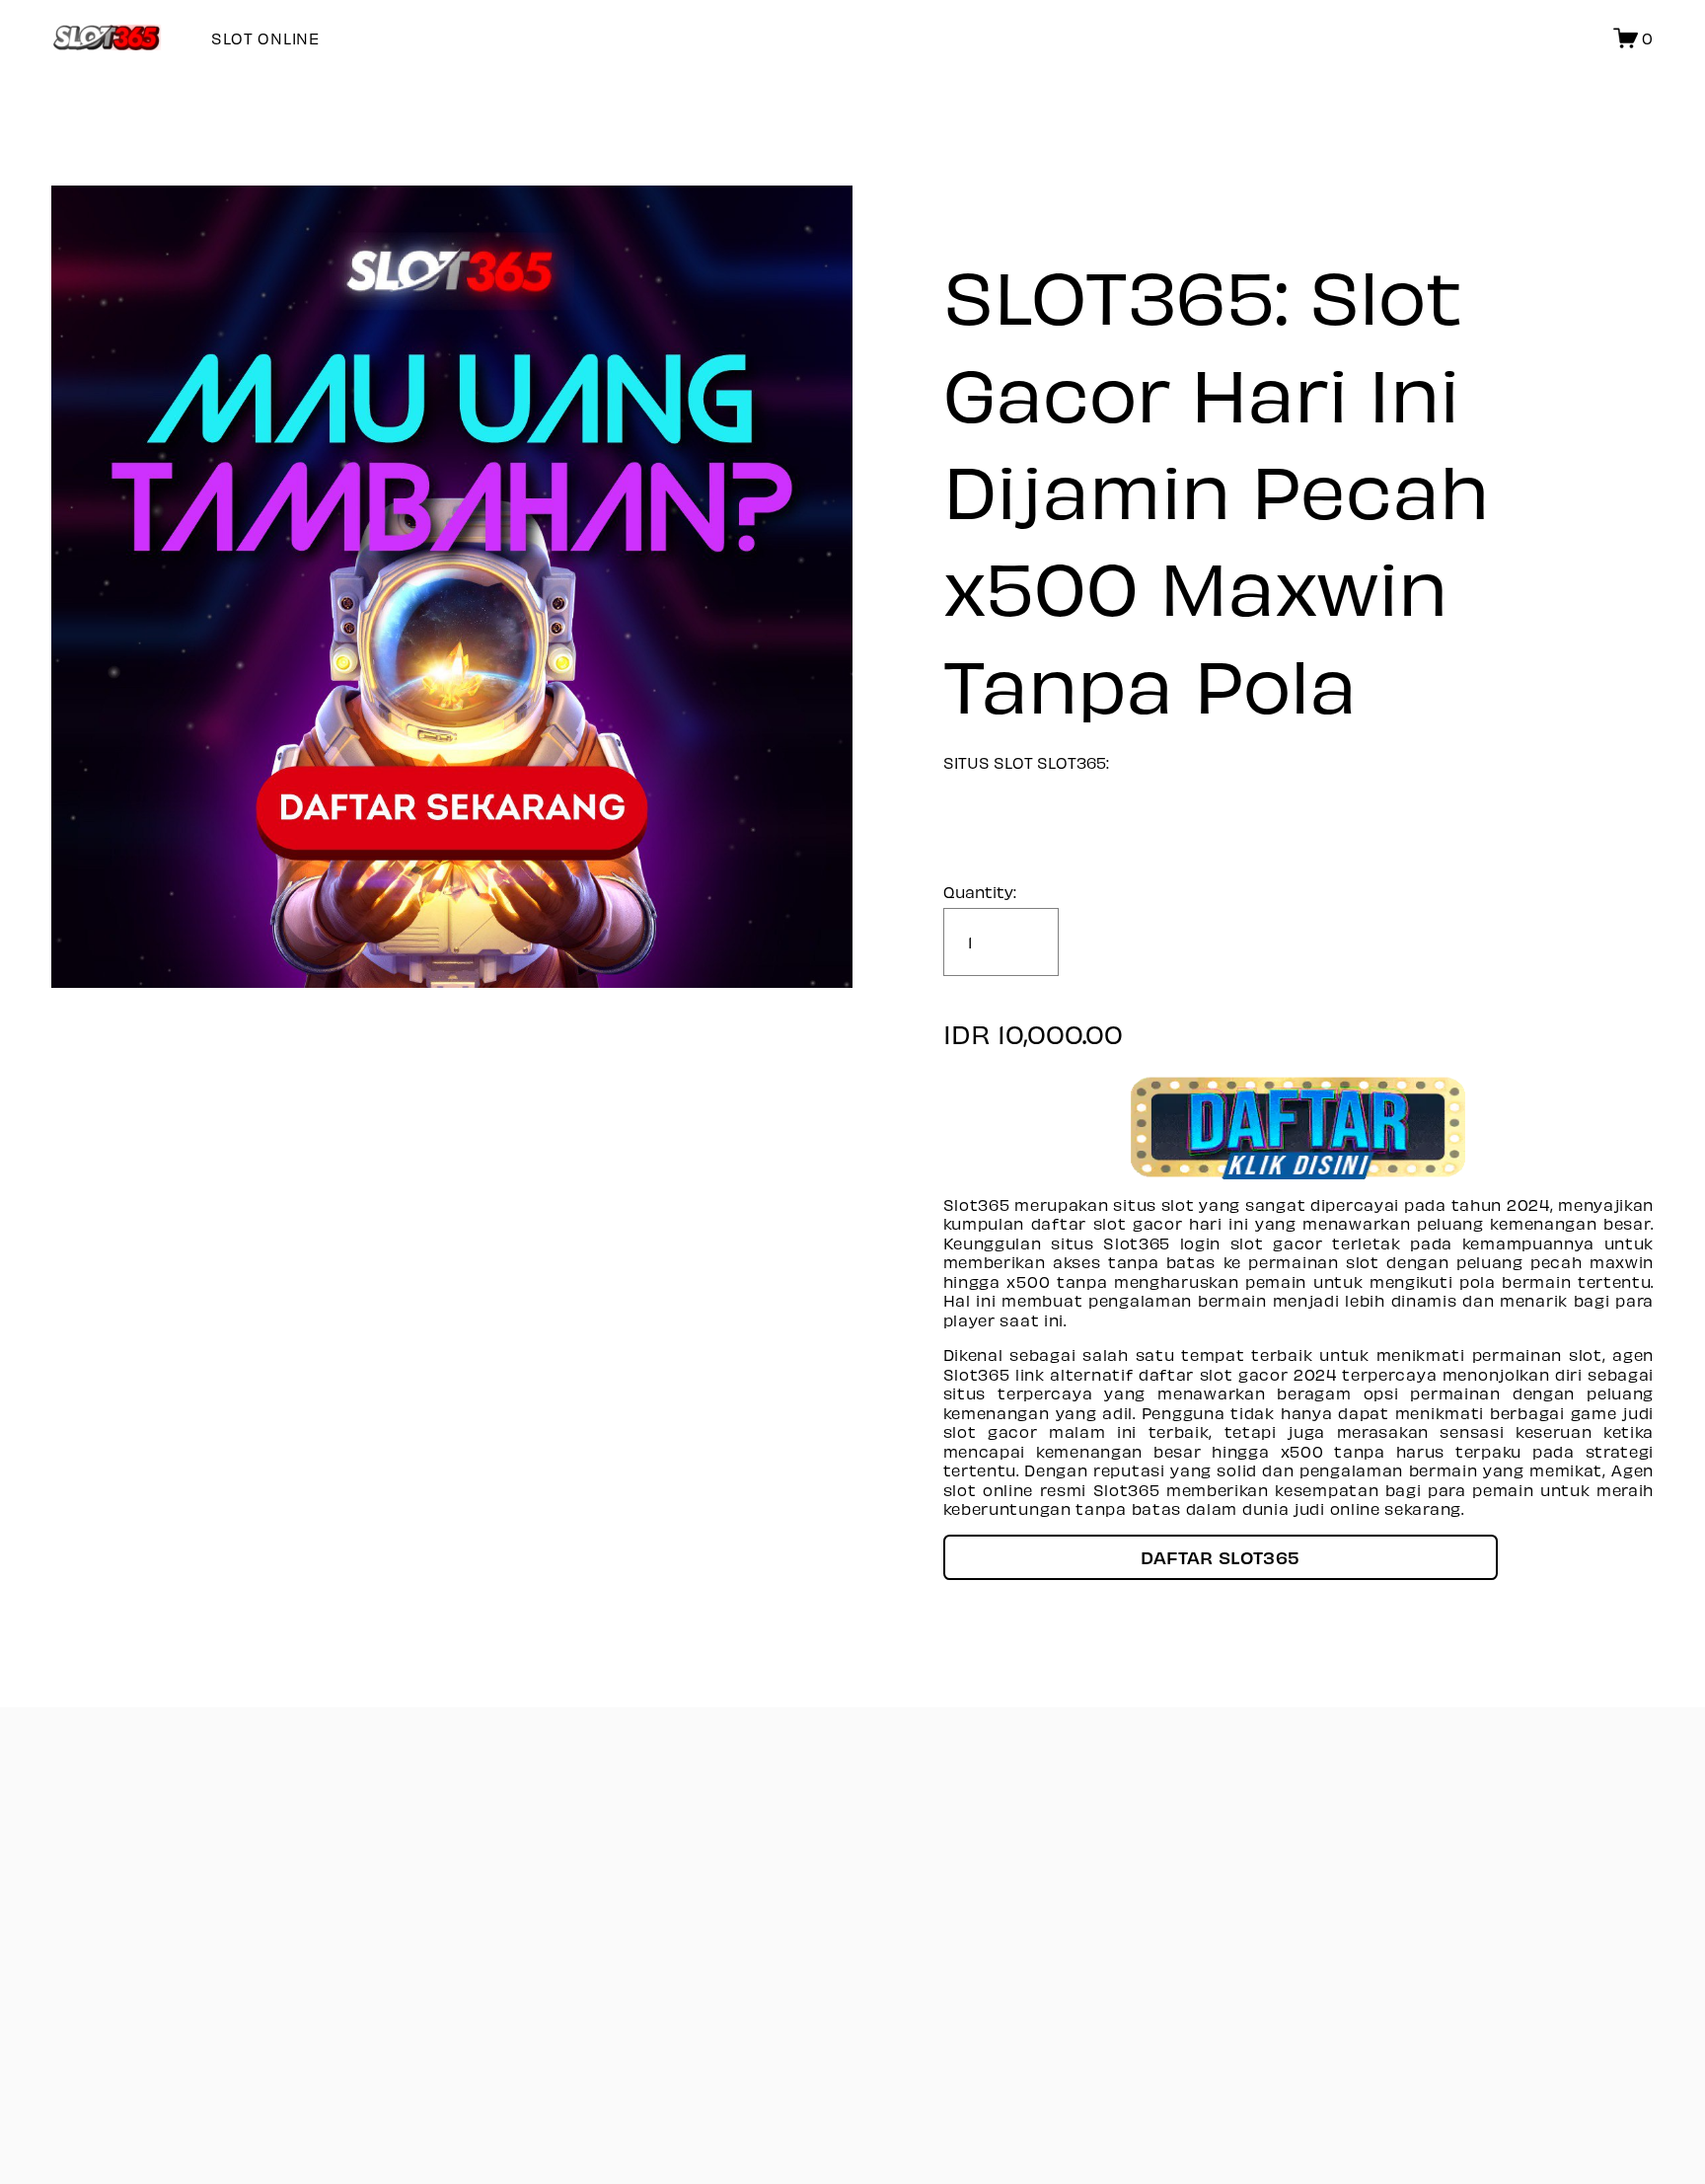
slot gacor (1244, 1374)
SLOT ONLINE (265, 38)
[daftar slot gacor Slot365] (1299, 1127)
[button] (1221, 1557)
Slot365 (1137, 1243)
